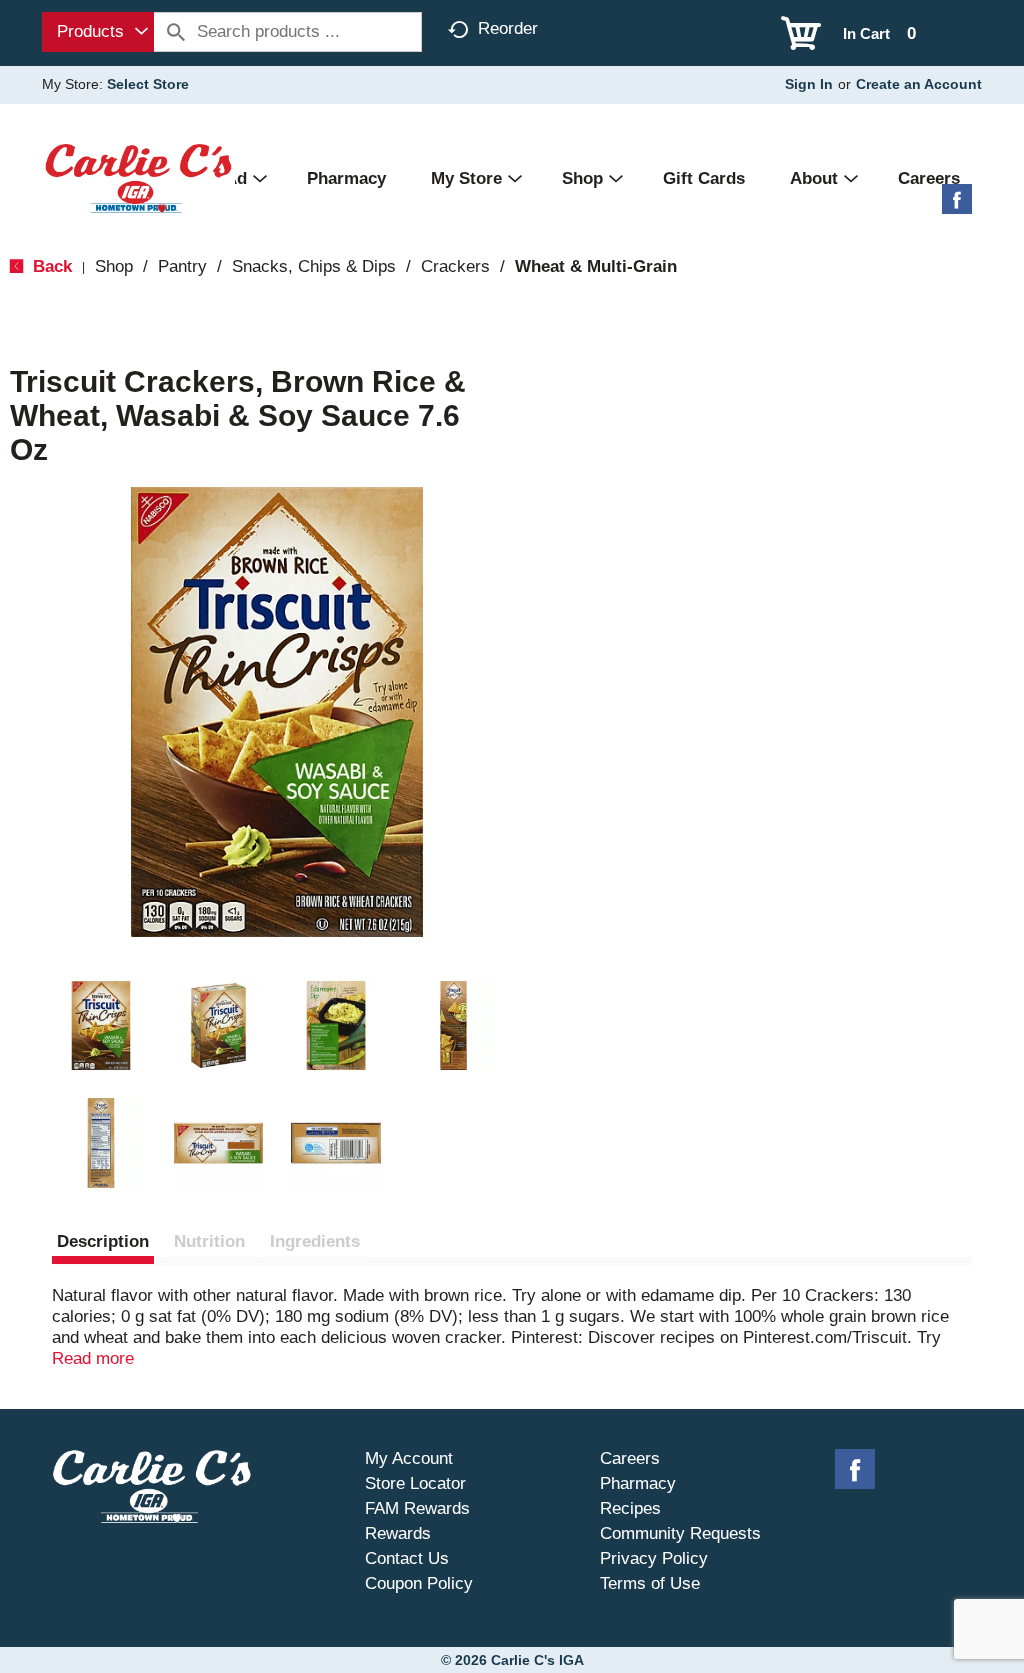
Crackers (455, 266)
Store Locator (415, 1483)
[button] (101, 1026)
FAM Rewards (417, 1508)
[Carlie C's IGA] (138, 177)
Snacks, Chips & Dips (314, 266)
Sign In (809, 84)
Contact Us (407, 1558)
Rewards (398, 1533)
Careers (630, 1458)
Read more (93, 1358)
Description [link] (103, 1241)
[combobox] (98, 32)
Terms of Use (650, 1583)
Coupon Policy (419, 1583)
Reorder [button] (508, 28)
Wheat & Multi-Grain (596, 266)
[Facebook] (957, 206)
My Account (409, 1458)
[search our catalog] (176, 32)
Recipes (630, 1508)
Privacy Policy (654, 1558)
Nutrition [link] (209, 1241)
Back (50, 266)
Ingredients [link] (315, 1241)
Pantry (182, 266)
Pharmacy (638, 1483)
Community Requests (680, 1533)
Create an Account (919, 84)
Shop (114, 266)
